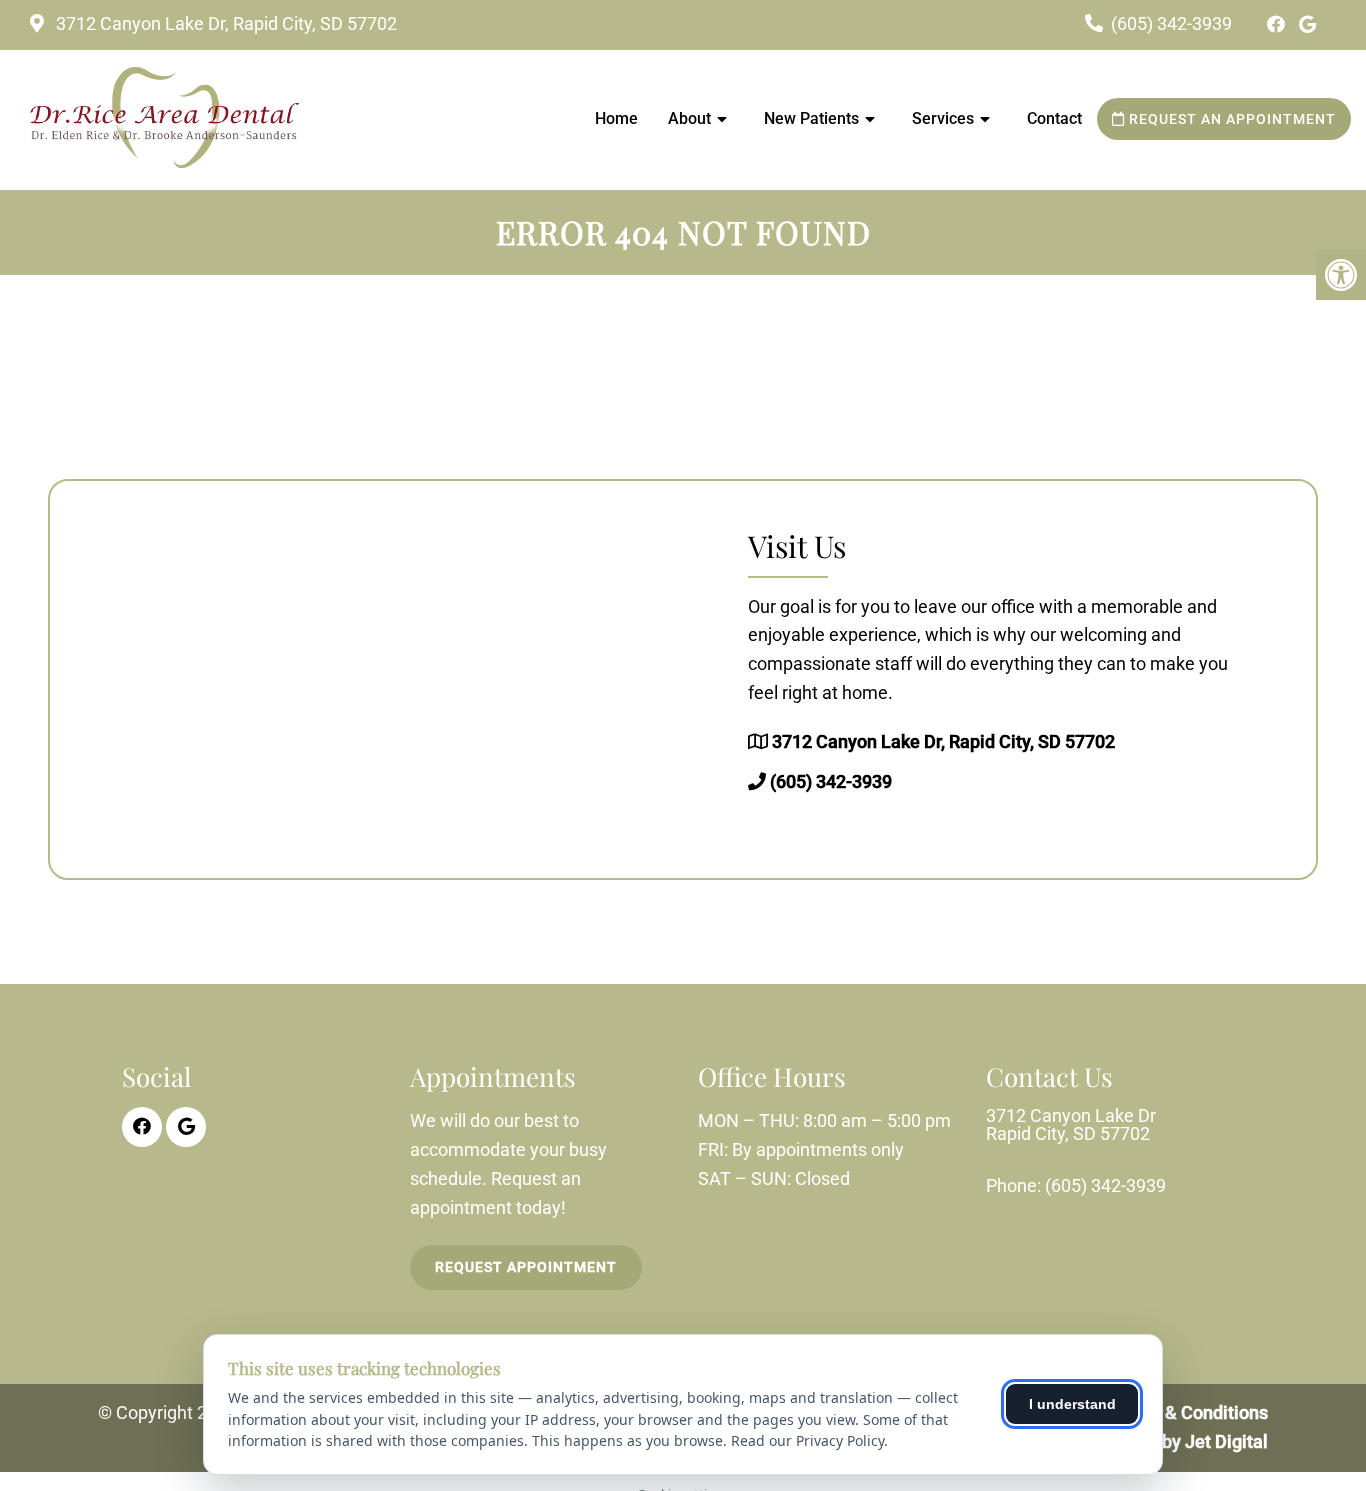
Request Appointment (526, 1267)
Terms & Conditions (1189, 1412)
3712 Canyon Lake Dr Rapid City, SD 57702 (1071, 1125)
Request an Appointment (1230, 119)
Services (943, 118)
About (689, 118)
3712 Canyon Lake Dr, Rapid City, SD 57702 (224, 23)
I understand (1072, 1404)
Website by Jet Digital (1180, 1441)
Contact (1054, 118)
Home (616, 118)
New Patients (811, 118)
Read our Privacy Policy (807, 1440)
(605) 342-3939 (1171, 23)
